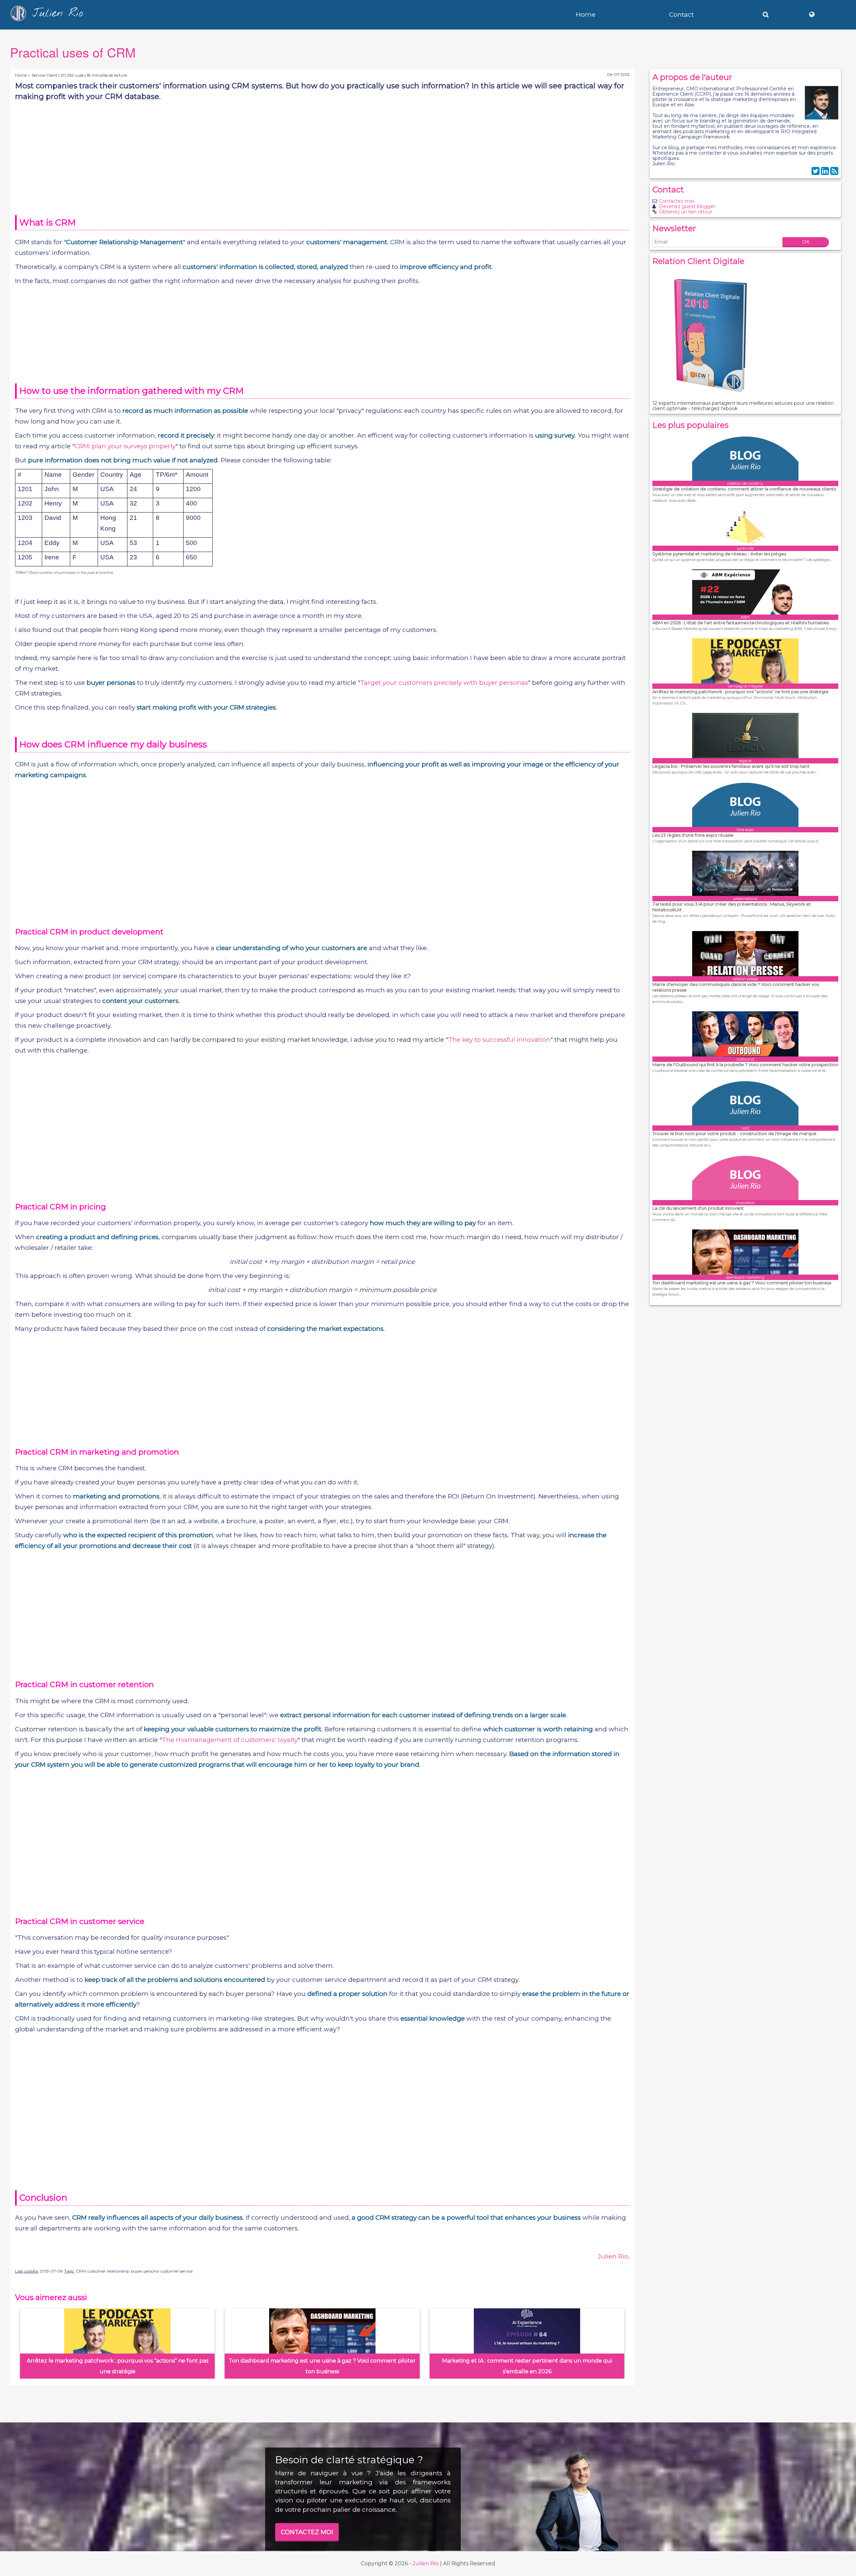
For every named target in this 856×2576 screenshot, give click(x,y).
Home (586, 15)
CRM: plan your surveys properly (125, 446)
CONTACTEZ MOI (307, 2532)
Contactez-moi (677, 201)
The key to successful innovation (499, 1040)
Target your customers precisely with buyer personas (444, 683)
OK (806, 242)
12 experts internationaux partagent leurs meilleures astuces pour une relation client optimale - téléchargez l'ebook (743, 406)
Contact (681, 15)
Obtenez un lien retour (686, 212)
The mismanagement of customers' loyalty (230, 1740)
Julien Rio (426, 2563)
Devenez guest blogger (687, 206)
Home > (23, 75)
